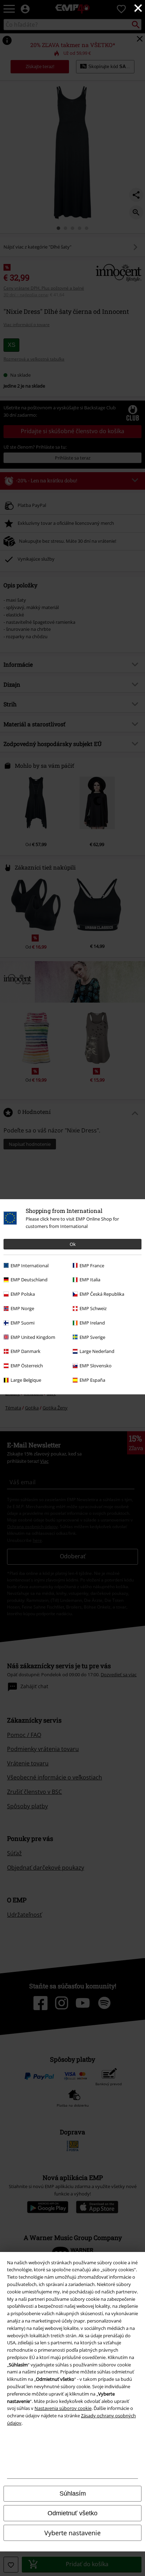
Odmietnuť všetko (72, 2513)
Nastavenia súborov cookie (63, 2408)
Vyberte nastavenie (72, 2533)
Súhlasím (73, 2494)
